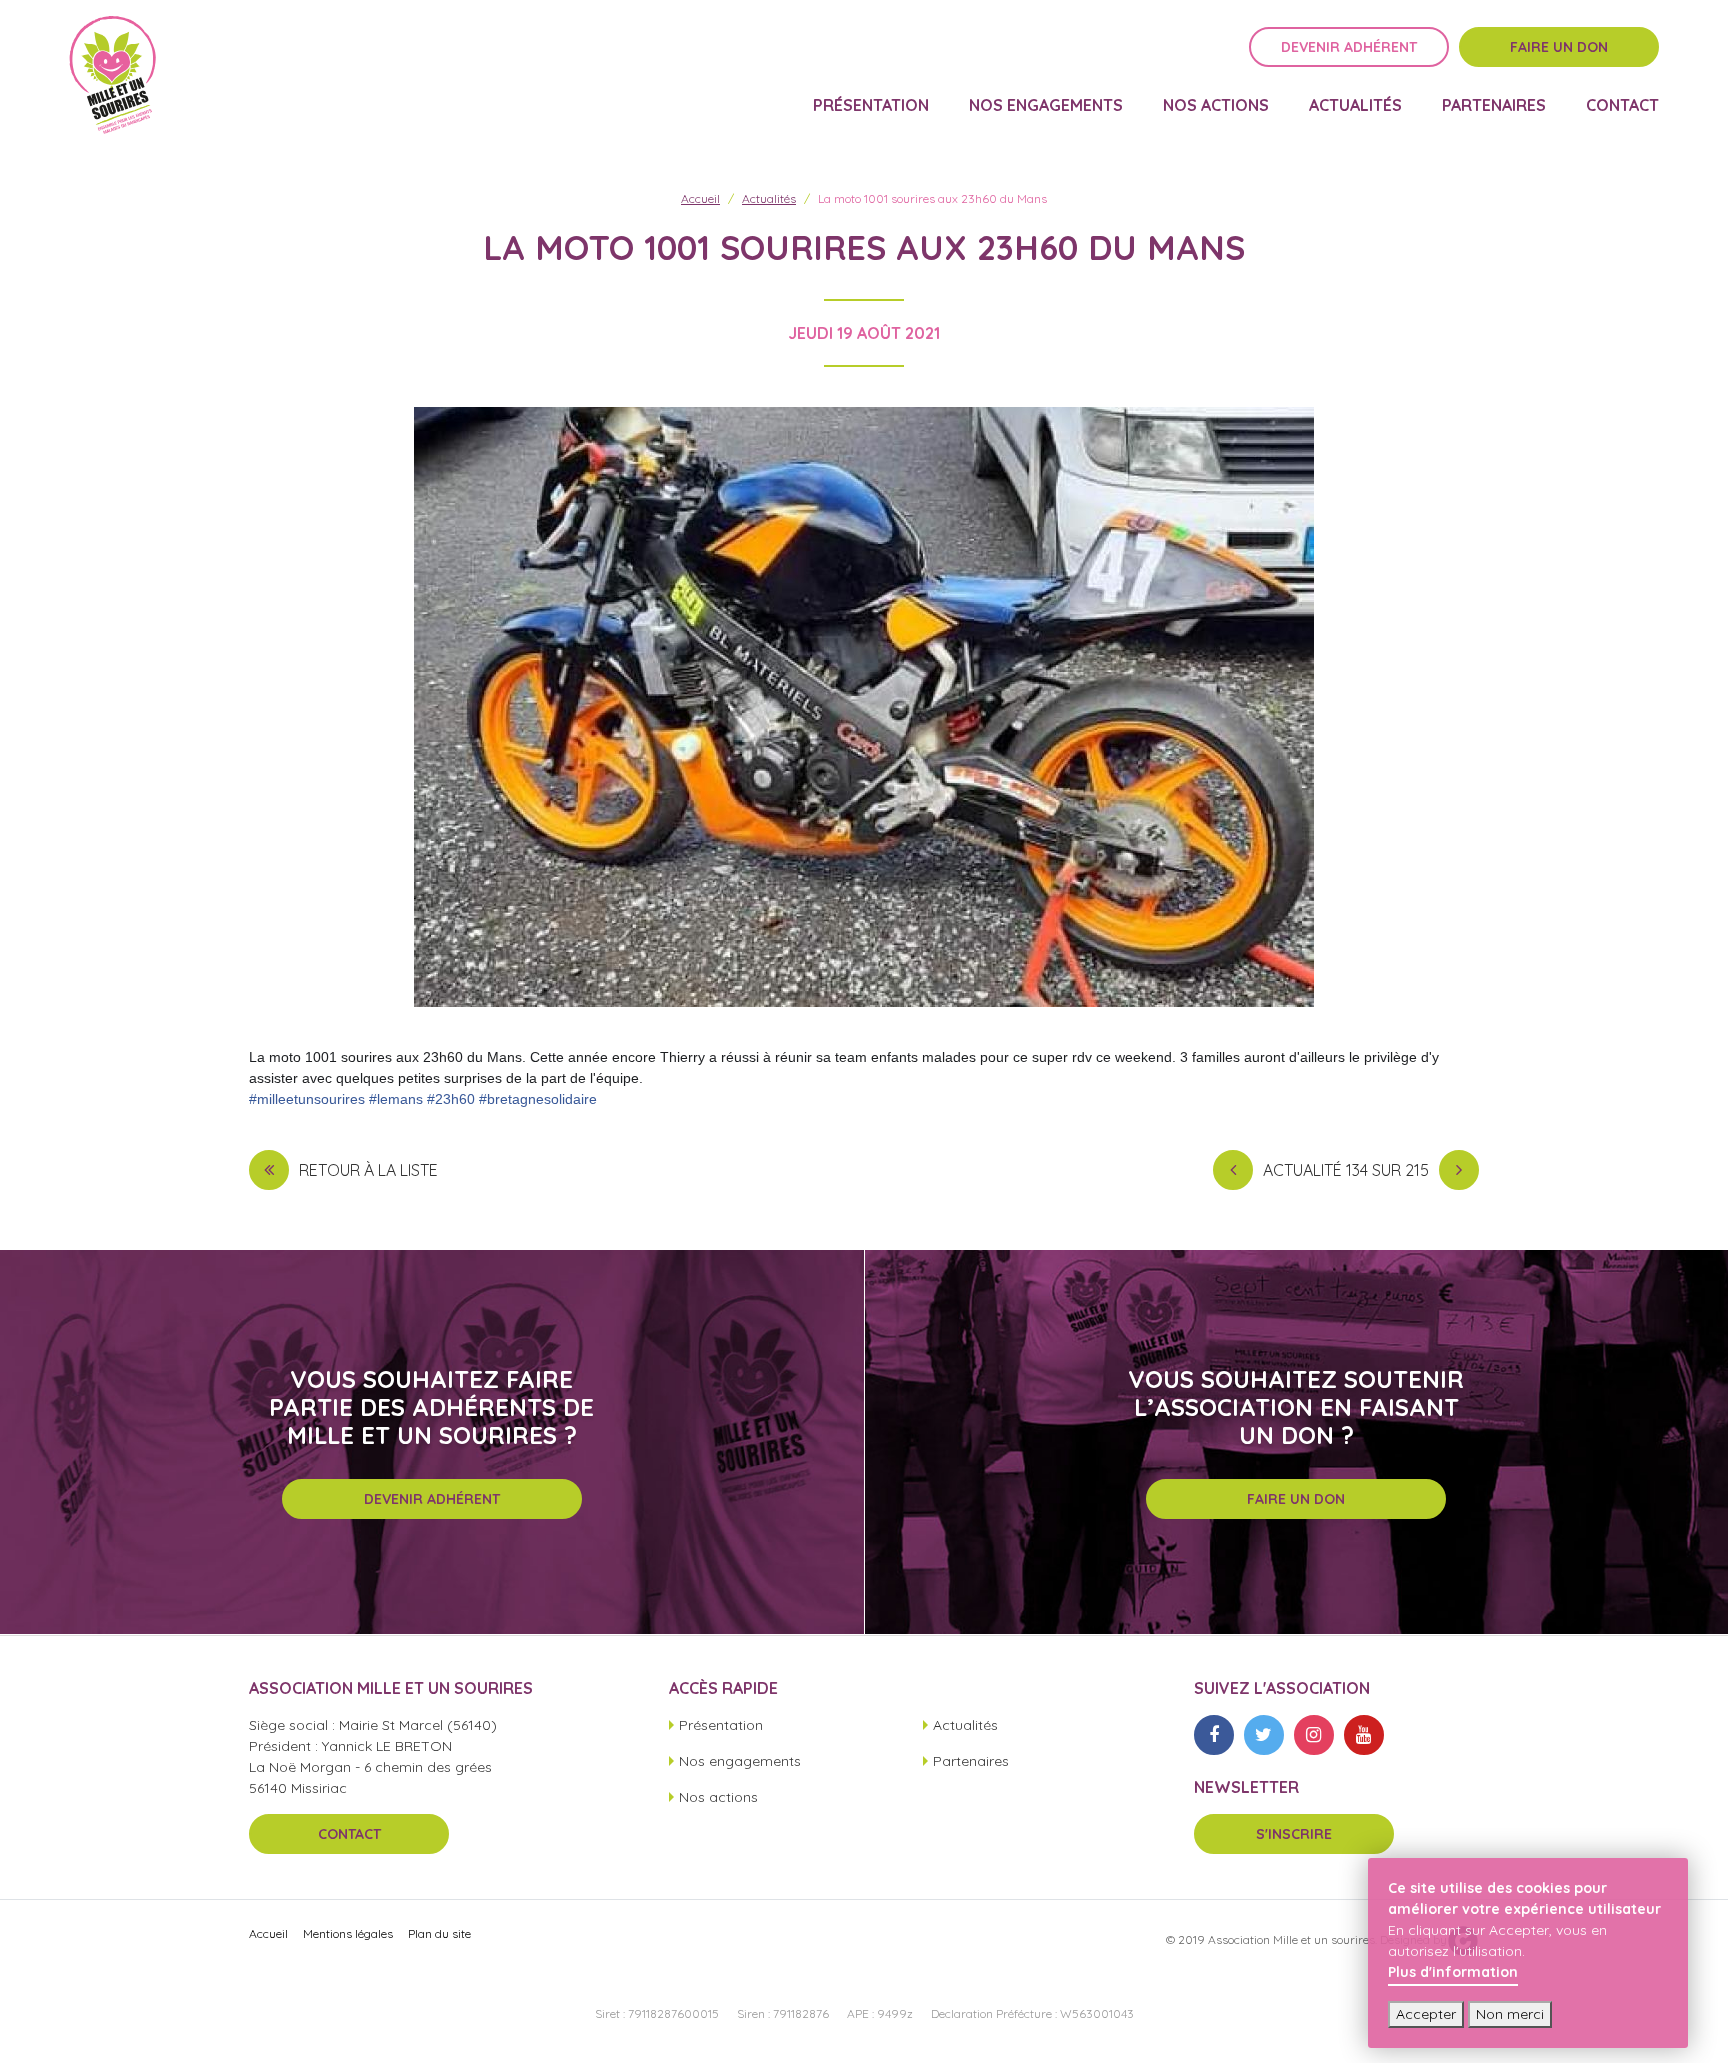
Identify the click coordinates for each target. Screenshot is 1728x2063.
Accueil (700, 198)
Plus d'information (1453, 1972)
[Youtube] (1364, 1735)
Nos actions (1216, 106)
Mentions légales (348, 1933)
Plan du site (439, 1933)
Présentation (871, 106)
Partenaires (1494, 106)
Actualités (1355, 106)
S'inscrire (1294, 1834)
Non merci (1510, 2014)
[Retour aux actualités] (269, 1170)
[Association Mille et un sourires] (112, 75)
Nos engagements (1046, 106)
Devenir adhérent (1349, 47)
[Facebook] (1214, 1735)
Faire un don (1559, 47)
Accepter (1426, 2014)
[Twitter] (1264, 1735)
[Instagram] (1314, 1735)
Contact (1622, 106)
